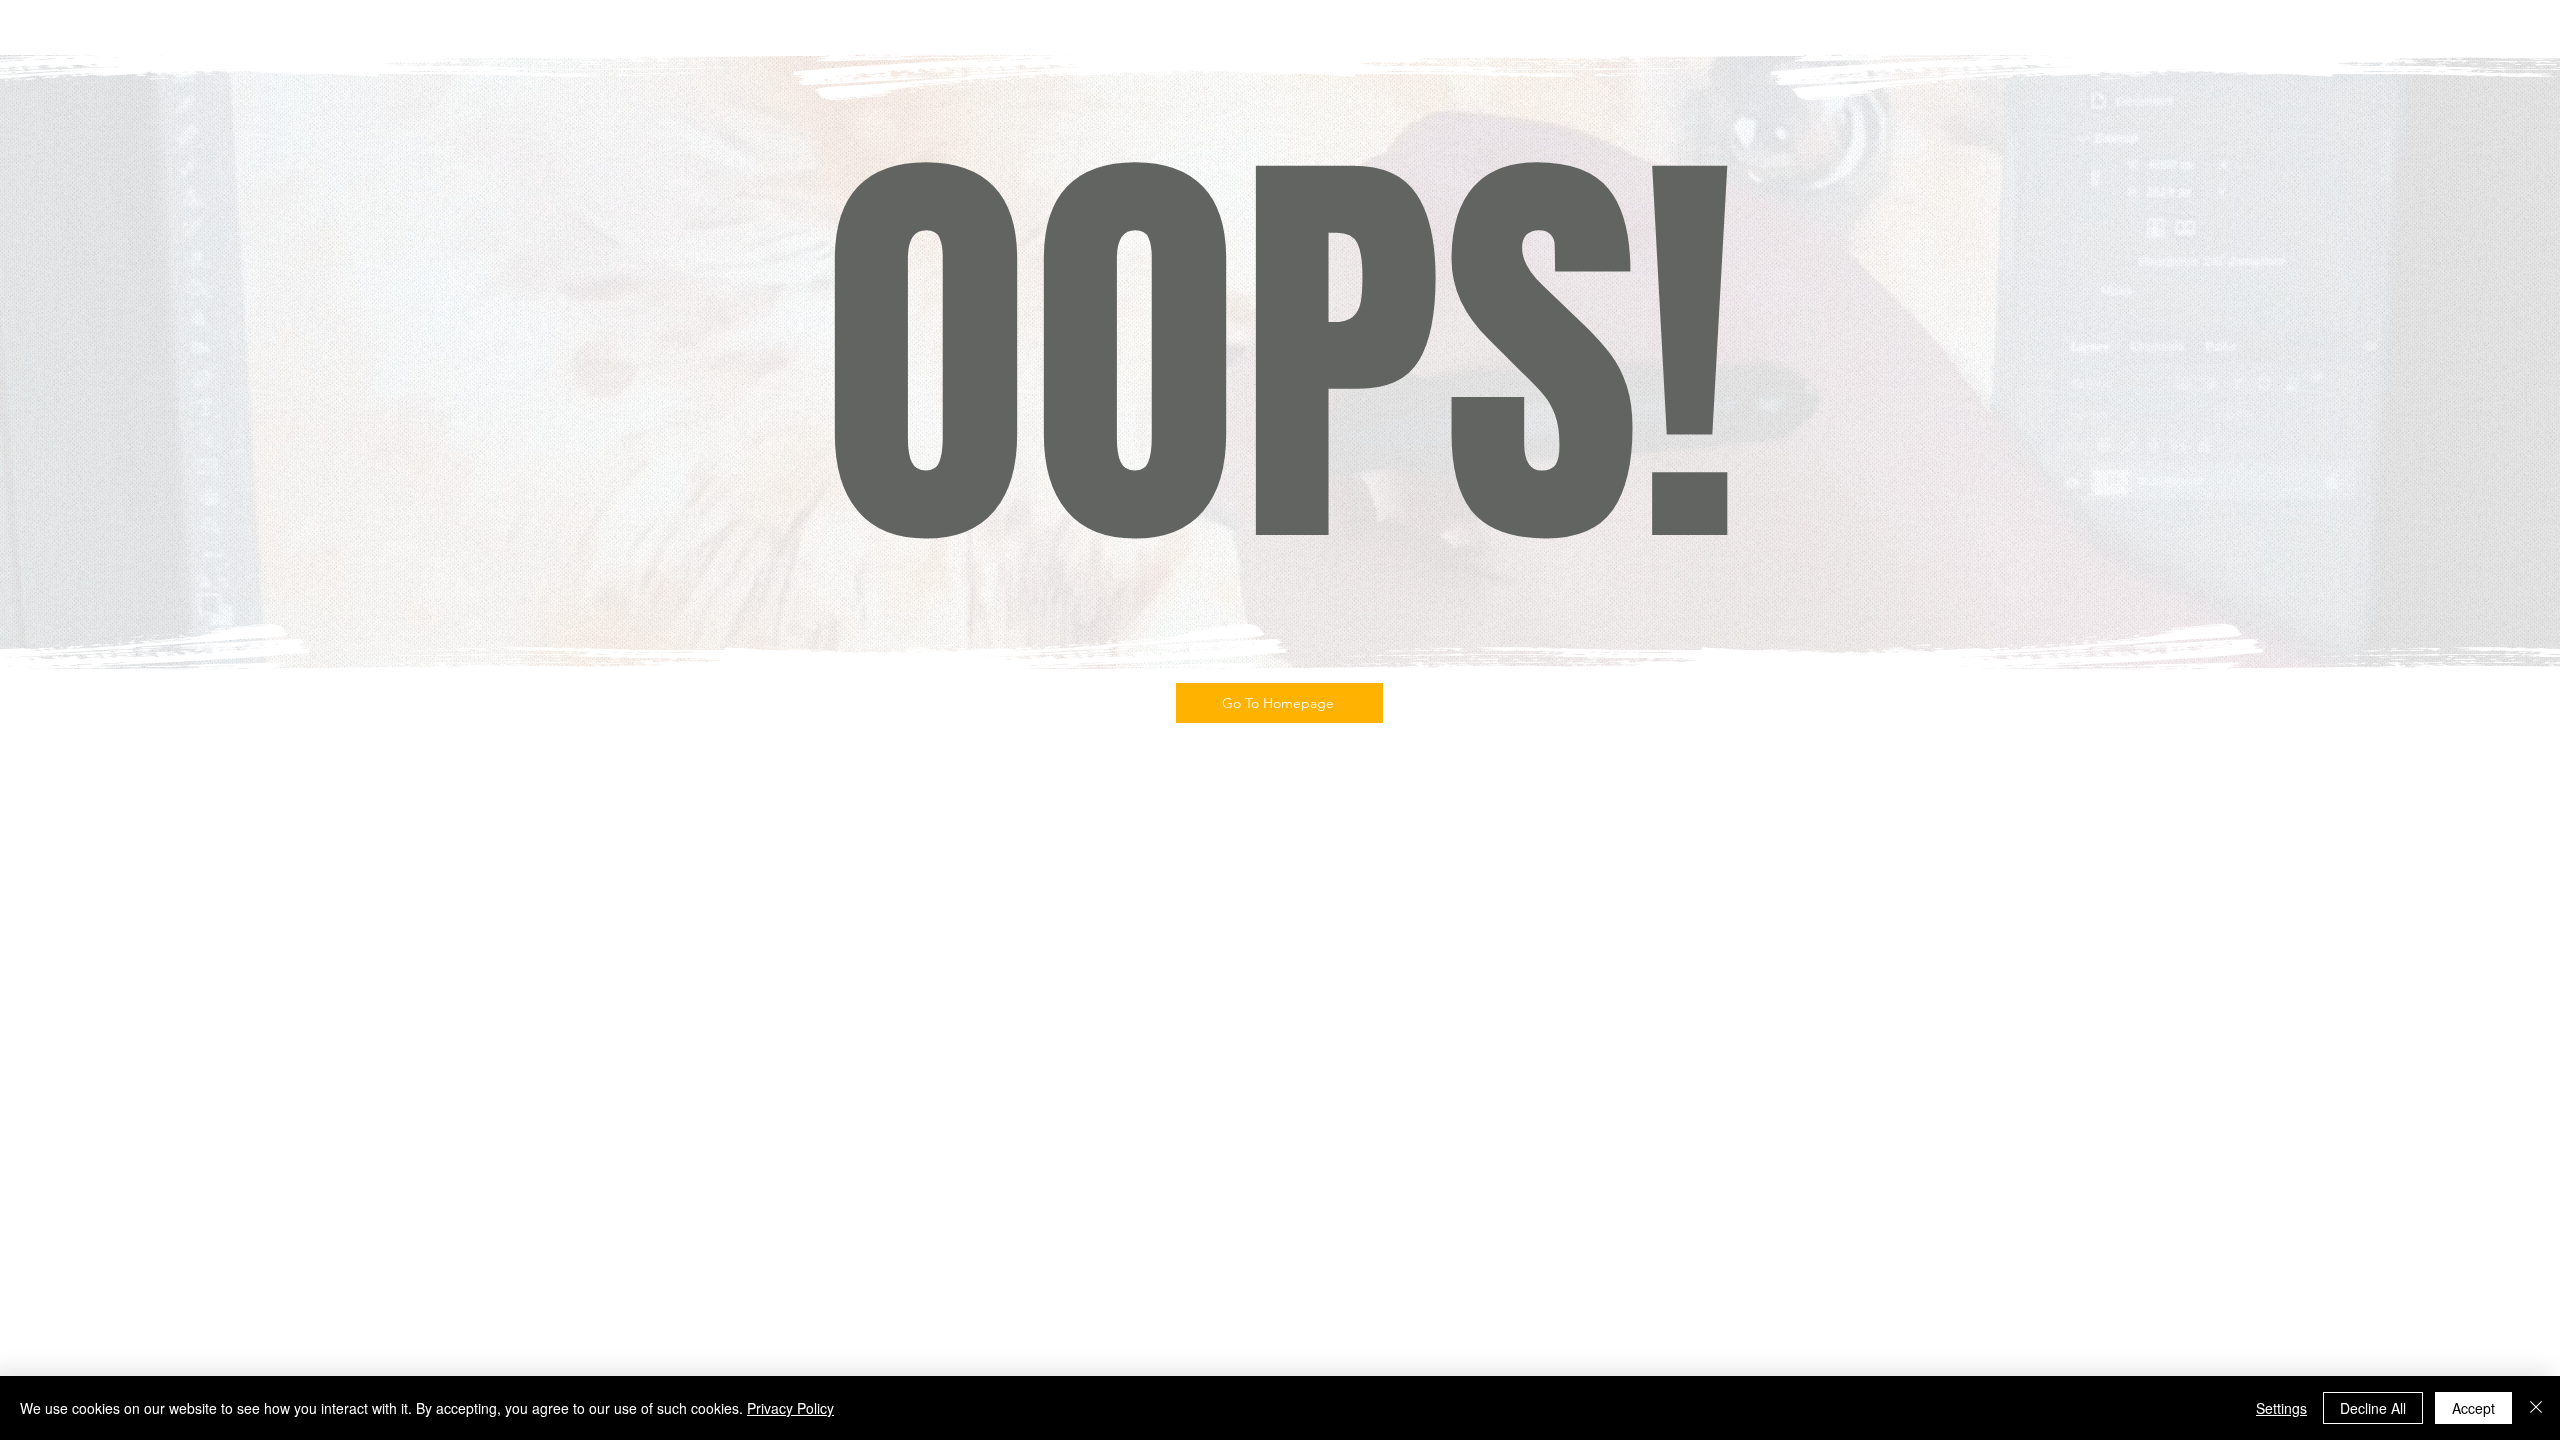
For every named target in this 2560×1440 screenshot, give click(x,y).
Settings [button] (2281, 1408)
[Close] (2536, 1408)
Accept (2473, 1408)
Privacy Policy (790, 1408)
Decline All (2373, 1408)
